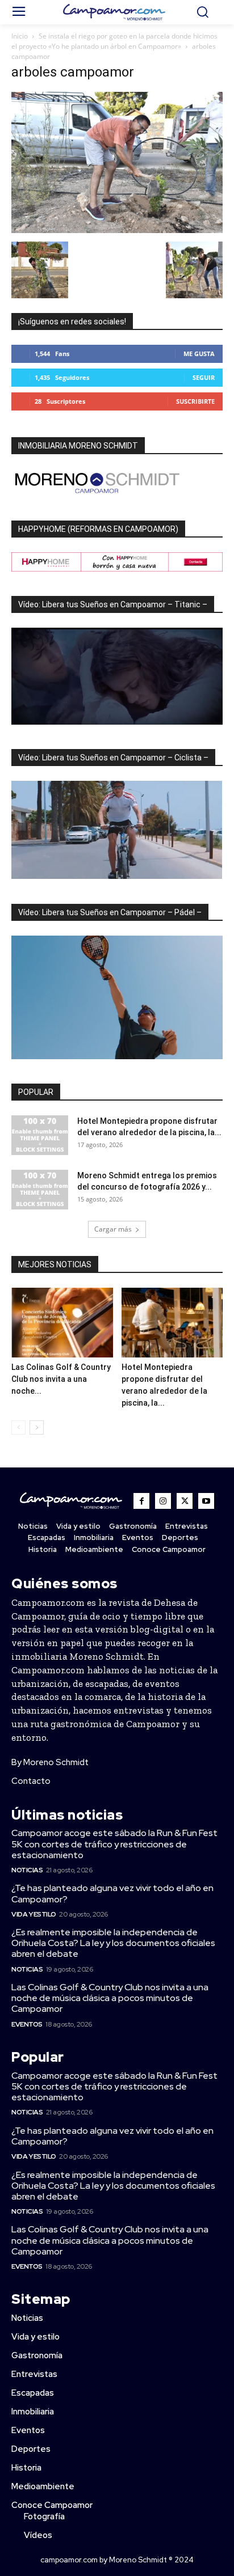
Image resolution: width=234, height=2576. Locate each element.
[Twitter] (185, 1501)
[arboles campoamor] (117, 230)
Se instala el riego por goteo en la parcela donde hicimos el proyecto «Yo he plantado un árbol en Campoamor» (114, 41)
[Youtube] (206, 1501)
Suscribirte (195, 401)
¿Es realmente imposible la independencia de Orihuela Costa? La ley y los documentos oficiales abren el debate (113, 1943)
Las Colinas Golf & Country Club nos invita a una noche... (61, 1379)
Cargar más (113, 1229)
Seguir (204, 377)
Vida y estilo (34, 1914)
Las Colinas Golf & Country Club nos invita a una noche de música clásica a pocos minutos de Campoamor (110, 1998)
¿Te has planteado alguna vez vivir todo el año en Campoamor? (112, 1893)
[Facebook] (141, 1501)
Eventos (27, 2024)
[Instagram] (163, 1501)
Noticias (27, 1870)
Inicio (20, 36)
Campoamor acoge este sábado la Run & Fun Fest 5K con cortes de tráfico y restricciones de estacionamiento (114, 1844)
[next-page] (37, 1427)
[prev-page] (18, 1427)
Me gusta (199, 354)
